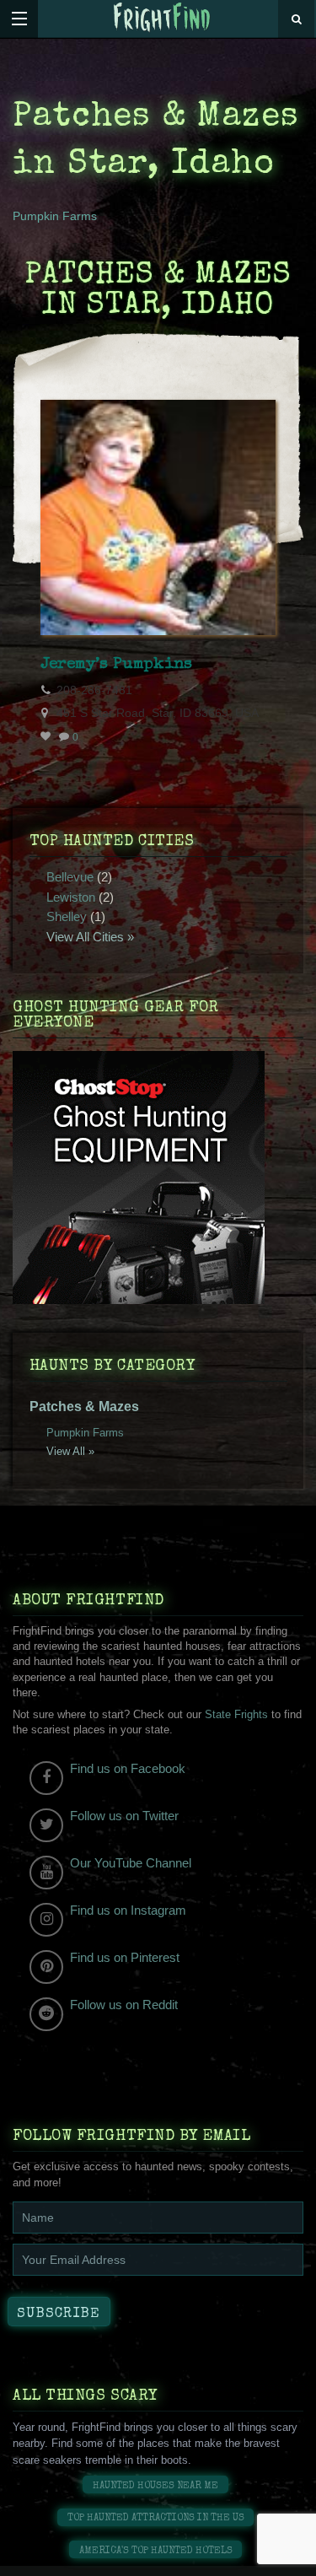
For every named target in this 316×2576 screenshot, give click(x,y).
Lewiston (71, 897)
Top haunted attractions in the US (156, 2518)
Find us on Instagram (128, 1910)
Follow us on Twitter (124, 1816)
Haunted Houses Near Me (155, 2486)
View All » (70, 1451)
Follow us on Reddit (124, 2005)
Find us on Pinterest (125, 1957)
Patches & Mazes (84, 1407)
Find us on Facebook (128, 1768)
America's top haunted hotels (156, 2551)
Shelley (67, 916)
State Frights (236, 1714)
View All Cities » (90, 937)
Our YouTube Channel (131, 1863)
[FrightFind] (162, 18)
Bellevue (70, 877)
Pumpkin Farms (55, 216)
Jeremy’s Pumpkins (116, 665)
